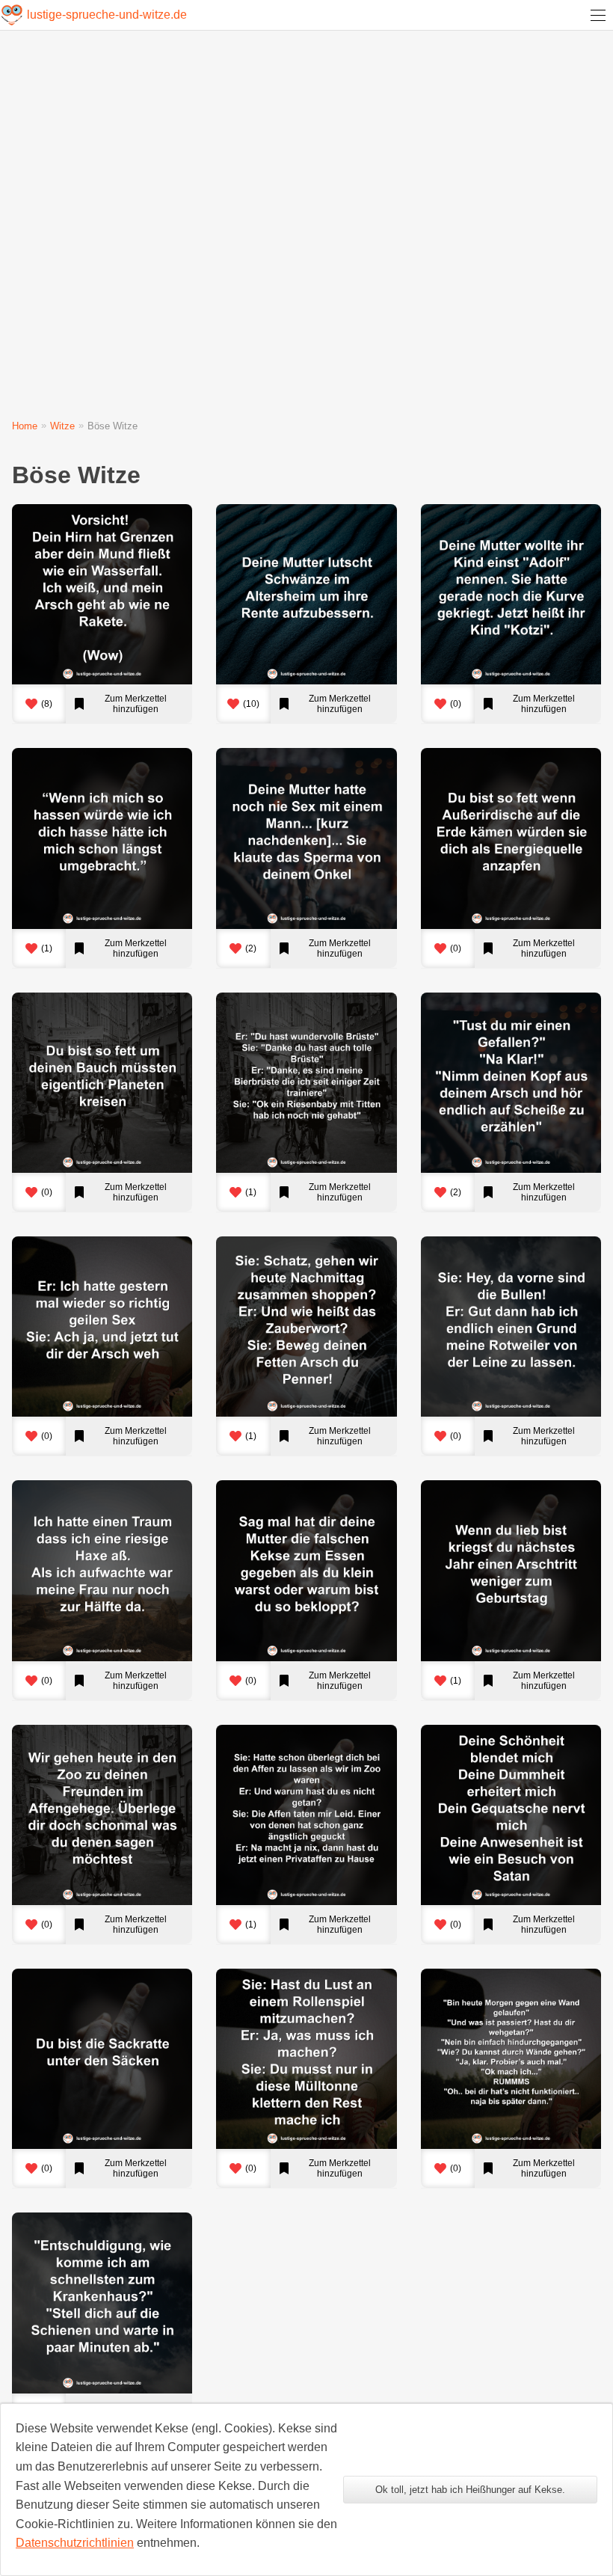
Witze (62, 426)
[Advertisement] (306, 229)
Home (25, 426)
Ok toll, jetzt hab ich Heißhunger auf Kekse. (470, 2490)
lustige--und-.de (107, 15)
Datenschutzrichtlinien (75, 2543)
